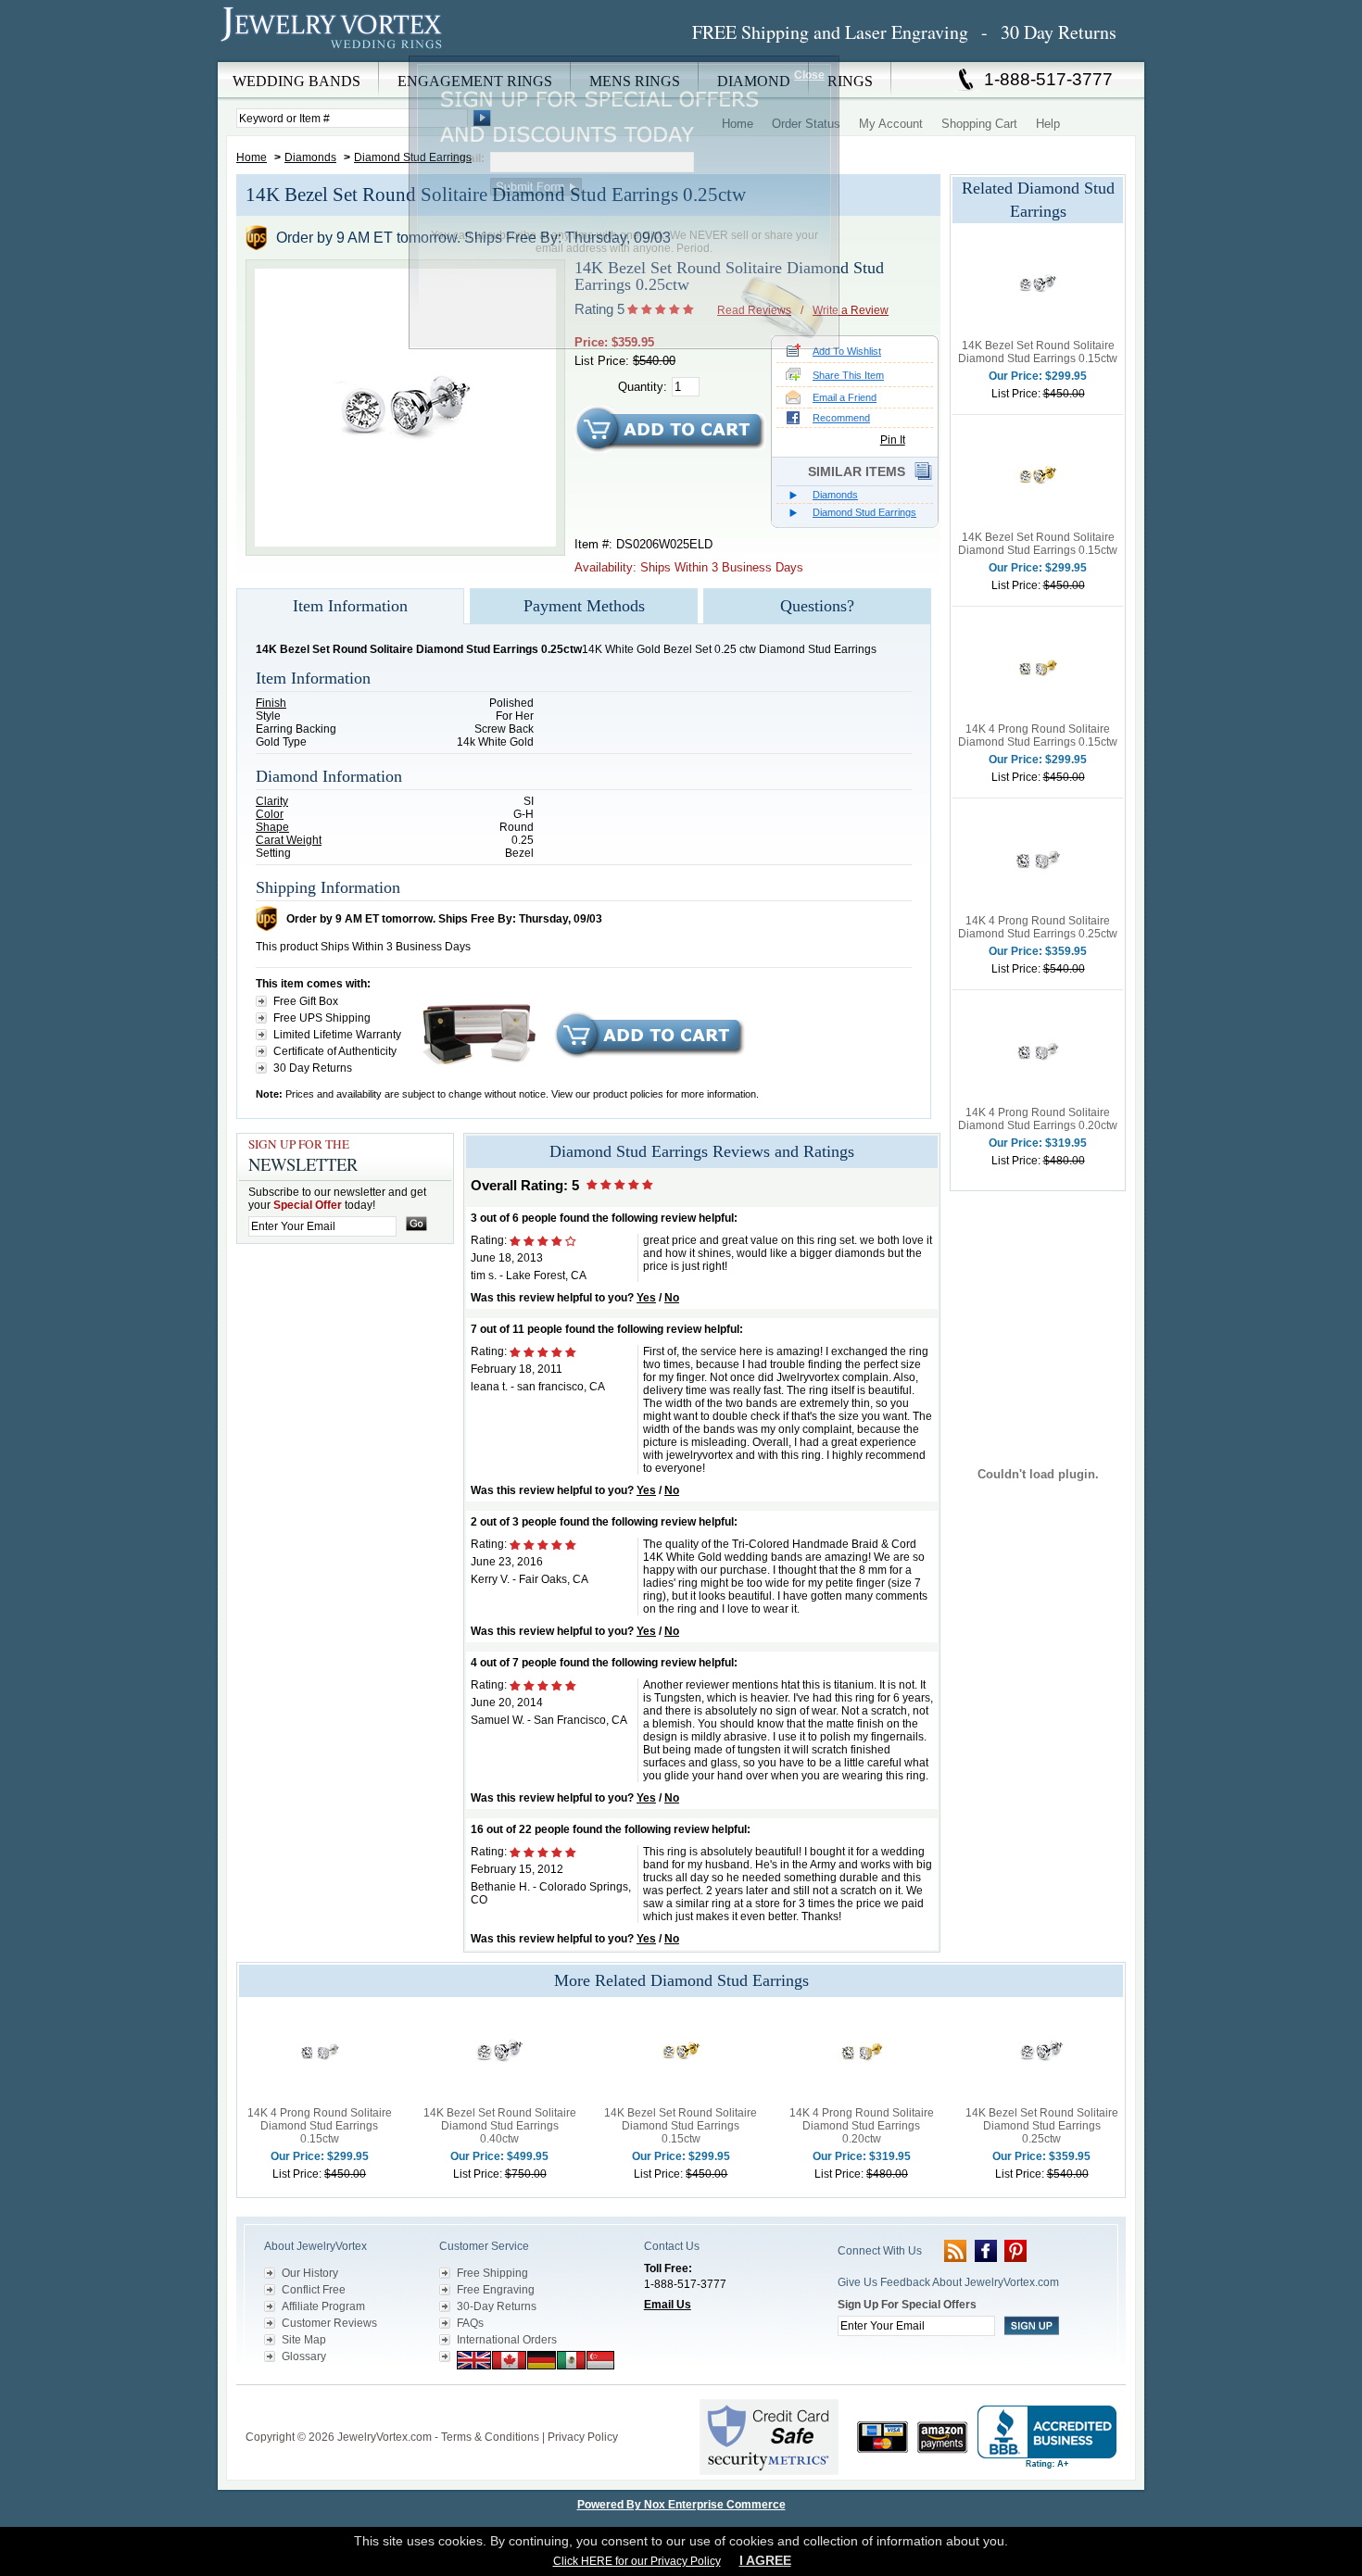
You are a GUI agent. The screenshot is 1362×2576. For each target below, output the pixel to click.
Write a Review (851, 310)
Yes (646, 1298)
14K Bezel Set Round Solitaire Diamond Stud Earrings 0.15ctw (1038, 352)
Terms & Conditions (490, 2437)
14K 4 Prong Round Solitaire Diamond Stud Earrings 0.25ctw (1038, 927)
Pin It (893, 440)
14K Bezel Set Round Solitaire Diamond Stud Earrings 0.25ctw (1042, 2126)
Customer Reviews (329, 2323)
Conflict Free (314, 2290)
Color (270, 814)
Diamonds (310, 157)
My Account (891, 124)
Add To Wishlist (847, 351)
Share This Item (848, 375)
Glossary (304, 2356)
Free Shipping (492, 2273)
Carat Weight (289, 840)
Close (809, 75)
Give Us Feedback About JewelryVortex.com (948, 2282)
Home (252, 157)
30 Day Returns (313, 1068)
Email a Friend (845, 397)
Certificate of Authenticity (335, 1051)
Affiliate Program (323, 2306)
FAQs (470, 2323)
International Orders (507, 2340)
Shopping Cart (979, 124)
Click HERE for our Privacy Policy (637, 2561)
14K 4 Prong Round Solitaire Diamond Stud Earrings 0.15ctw (1038, 735)
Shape (272, 827)
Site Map (304, 2340)
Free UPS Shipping (322, 1018)
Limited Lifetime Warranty (337, 1035)
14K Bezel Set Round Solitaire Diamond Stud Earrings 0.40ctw (500, 2126)
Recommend (841, 418)
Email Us (668, 2305)
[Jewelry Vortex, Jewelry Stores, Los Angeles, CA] (1047, 2438)
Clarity (272, 801)
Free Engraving (496, 2290)
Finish (271, 703)
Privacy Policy (583, 2437)
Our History (310, 2273)
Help (1048, 124)
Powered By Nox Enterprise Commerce (681, 2505)
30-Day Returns (497, 2306)
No (672, 1298)
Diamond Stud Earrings (864, 512)
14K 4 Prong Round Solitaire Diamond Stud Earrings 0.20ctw (1038, 1119)
